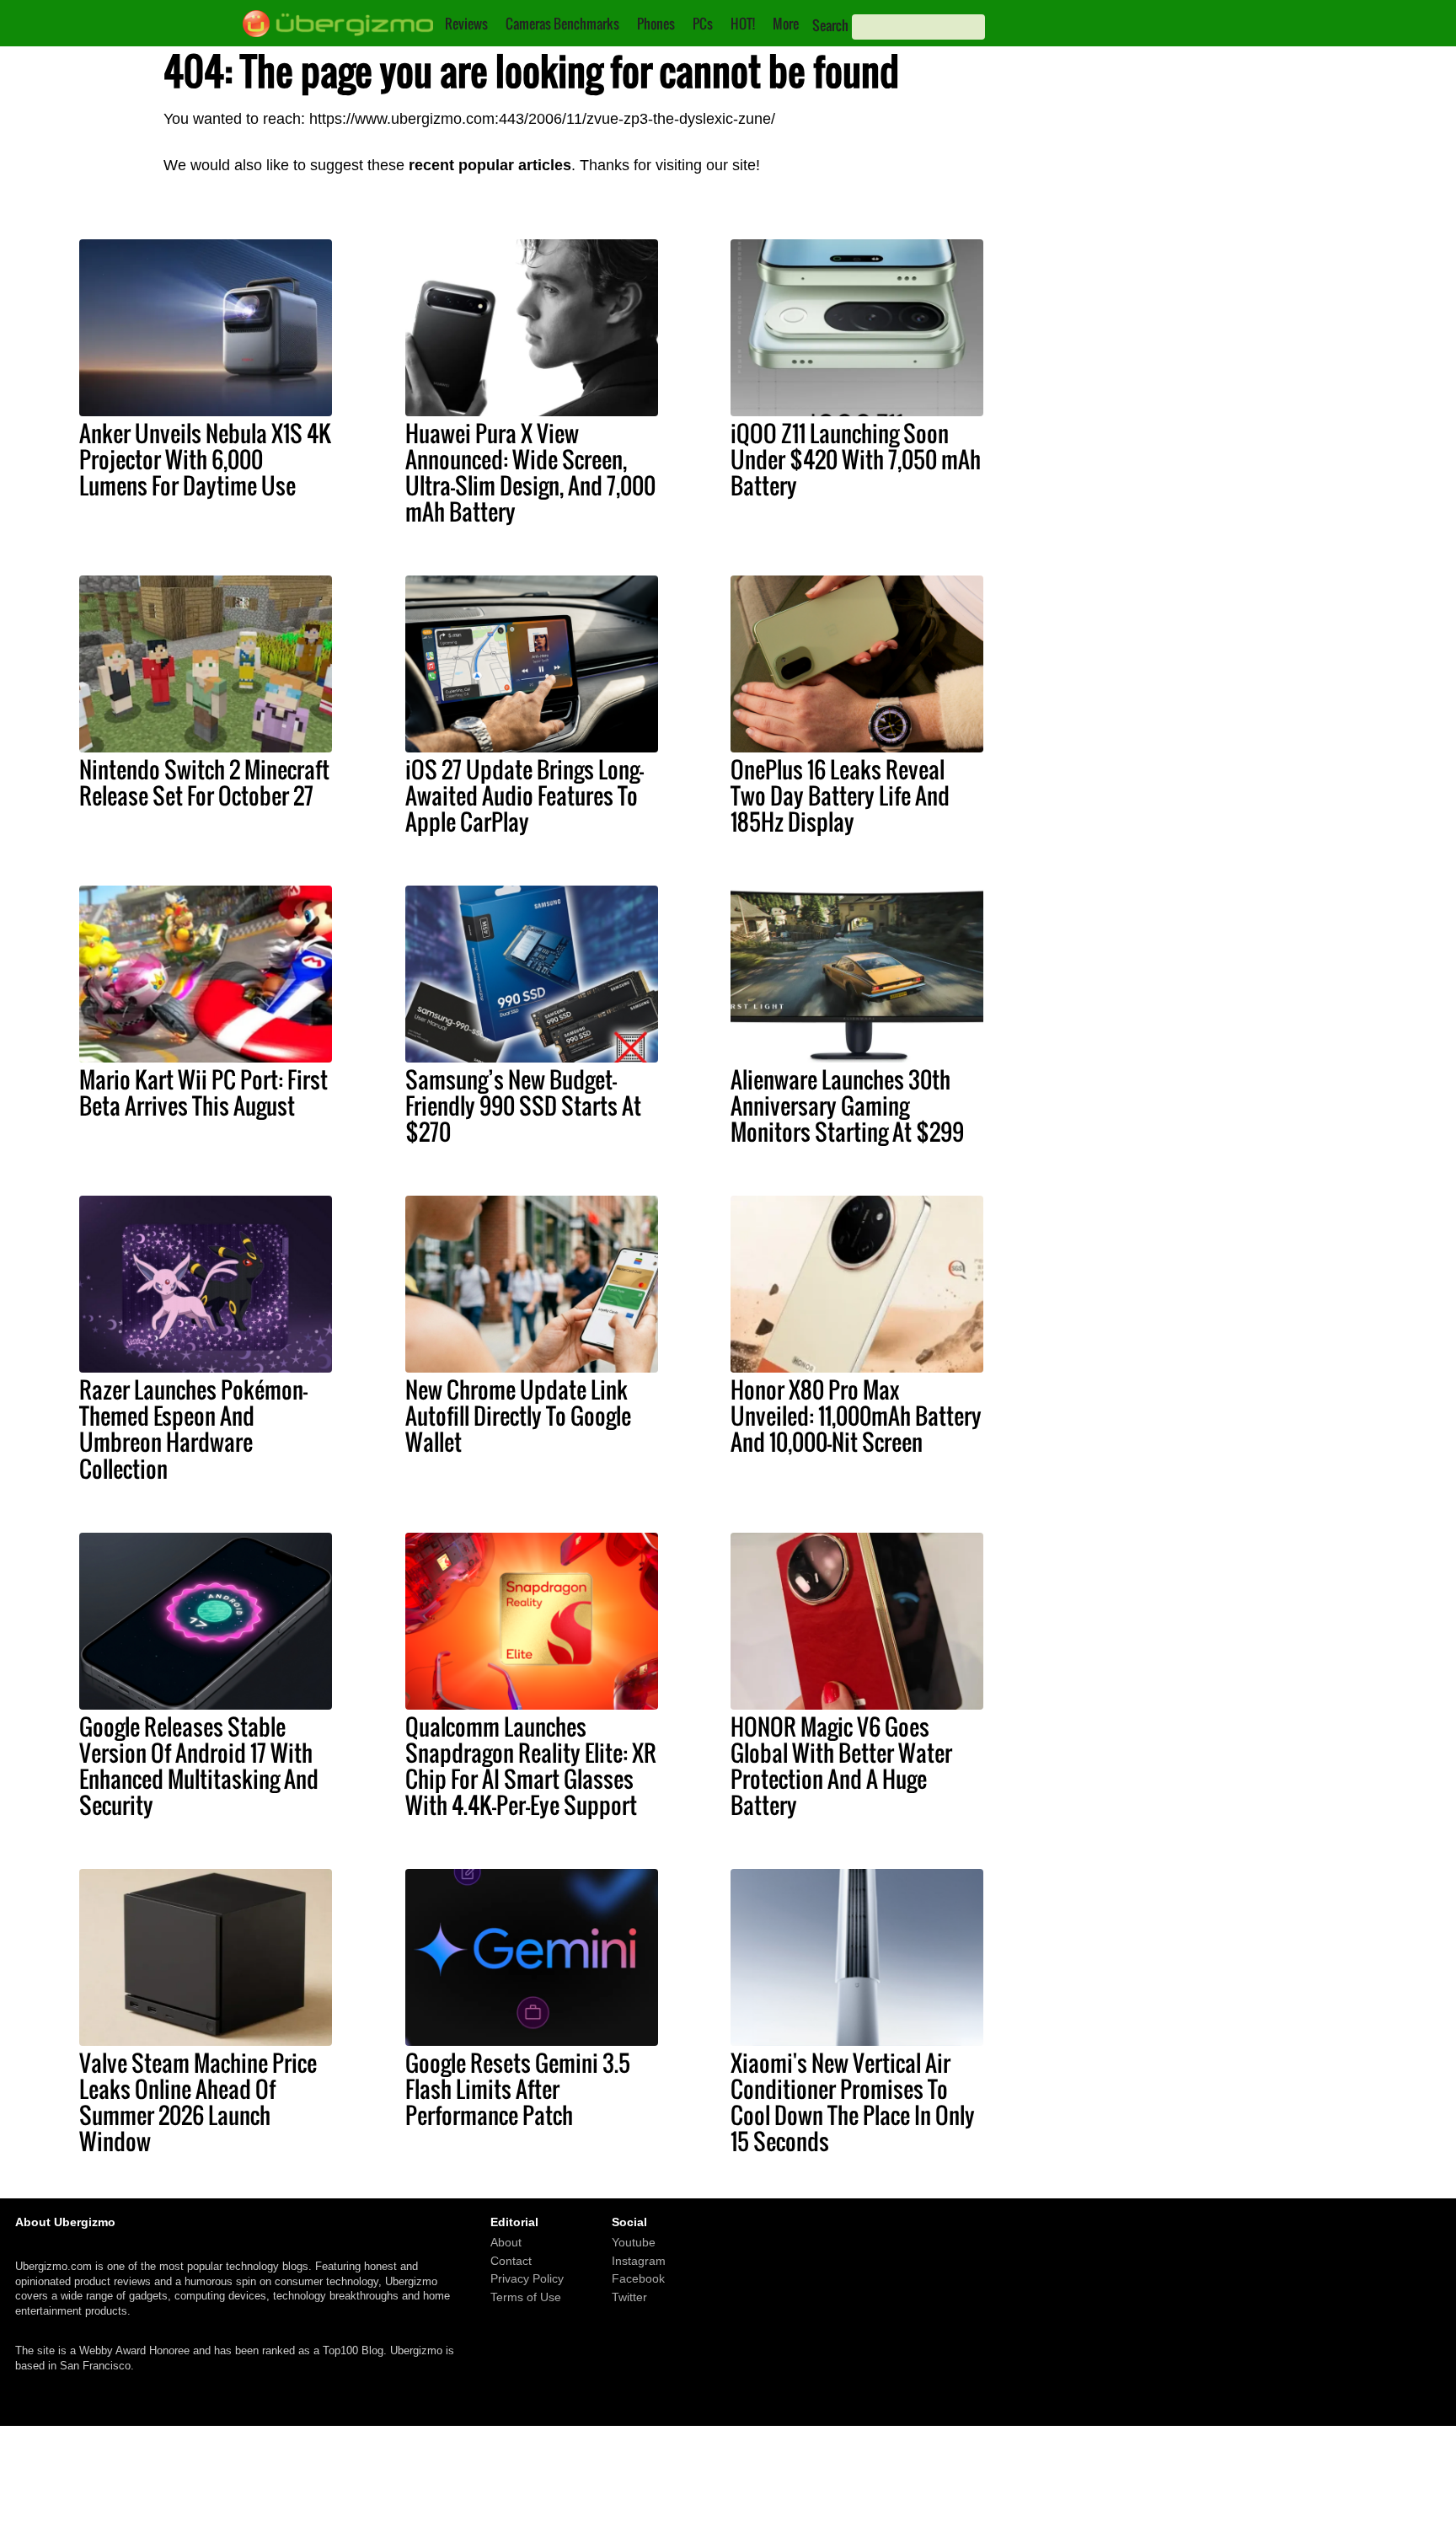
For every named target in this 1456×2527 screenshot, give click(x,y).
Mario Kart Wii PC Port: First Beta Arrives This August (203, 1092)
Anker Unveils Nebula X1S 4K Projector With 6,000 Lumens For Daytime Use (205, 459)
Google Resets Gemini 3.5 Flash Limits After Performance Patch (518, 2089)
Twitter (629, 2297)
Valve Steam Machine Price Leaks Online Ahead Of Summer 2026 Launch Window (198, 2102)
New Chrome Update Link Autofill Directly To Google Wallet (518, 1416)
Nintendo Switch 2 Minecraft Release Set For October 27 (204, 782)
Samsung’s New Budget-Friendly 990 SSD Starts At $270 (523, 1106)
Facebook (638, 2278)
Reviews (466, 24)
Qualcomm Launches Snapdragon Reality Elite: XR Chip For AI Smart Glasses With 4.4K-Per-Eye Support (531, 1766)
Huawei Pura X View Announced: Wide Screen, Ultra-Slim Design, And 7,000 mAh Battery (530, 472)
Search (830, 25)
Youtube (634, 2242)
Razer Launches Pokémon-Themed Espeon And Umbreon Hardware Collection (193, 1429)
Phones (656, 24)
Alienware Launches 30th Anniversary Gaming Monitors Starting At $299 (847, 1106)
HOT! (743, 24)
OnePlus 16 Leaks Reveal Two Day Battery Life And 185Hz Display (840, 795)
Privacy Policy (527, 2278)
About (506, 2242)
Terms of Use (526, 2297)
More (786, 24)
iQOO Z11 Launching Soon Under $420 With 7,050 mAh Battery (856, 459)
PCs (703, 24)
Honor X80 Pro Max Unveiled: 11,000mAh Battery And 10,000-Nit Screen (856, 1416)
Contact (511, 2261)
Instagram (639, 2261)
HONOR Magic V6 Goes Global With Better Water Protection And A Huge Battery (841, 1766)
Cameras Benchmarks (562, 24)
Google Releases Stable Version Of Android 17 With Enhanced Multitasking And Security (199, 1766)
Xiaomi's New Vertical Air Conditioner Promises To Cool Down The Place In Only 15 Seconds (853, 2102)
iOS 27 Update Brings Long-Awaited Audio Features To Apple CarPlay (525, 795)
